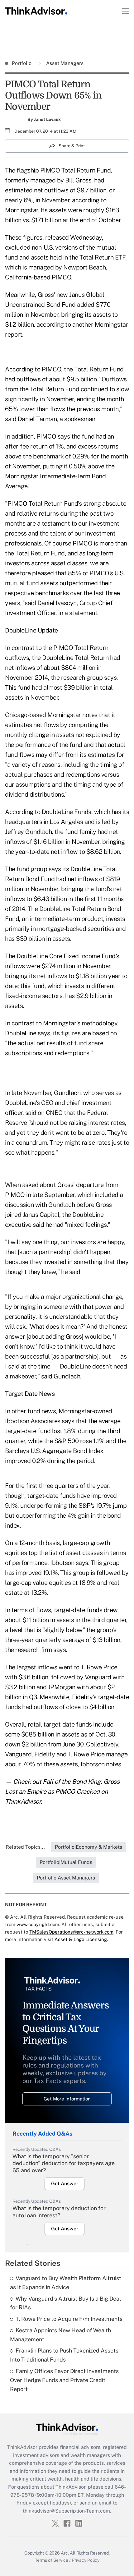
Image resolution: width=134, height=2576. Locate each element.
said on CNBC (44, 1113)
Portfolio (22, 63)
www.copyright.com (38, 1924)
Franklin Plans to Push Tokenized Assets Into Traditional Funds (64, 2355)
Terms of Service (52, 2560)
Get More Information (67, 2099)
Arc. (65, 2553)
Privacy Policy (86, 2560)
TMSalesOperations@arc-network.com (71, 1932)
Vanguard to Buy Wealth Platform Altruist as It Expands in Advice (66, 2283)
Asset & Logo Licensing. (81, 1939)
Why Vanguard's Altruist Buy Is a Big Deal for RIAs (65, 2303)
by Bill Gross (74, 180)
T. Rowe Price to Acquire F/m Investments (69, 2319)
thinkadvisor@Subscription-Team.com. (67, 2511)
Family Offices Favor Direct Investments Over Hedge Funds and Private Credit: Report (64, 2380)
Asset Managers (64, 63)
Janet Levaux (47, 119)
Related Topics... (25, 1847)
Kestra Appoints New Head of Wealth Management (60, 2335)
